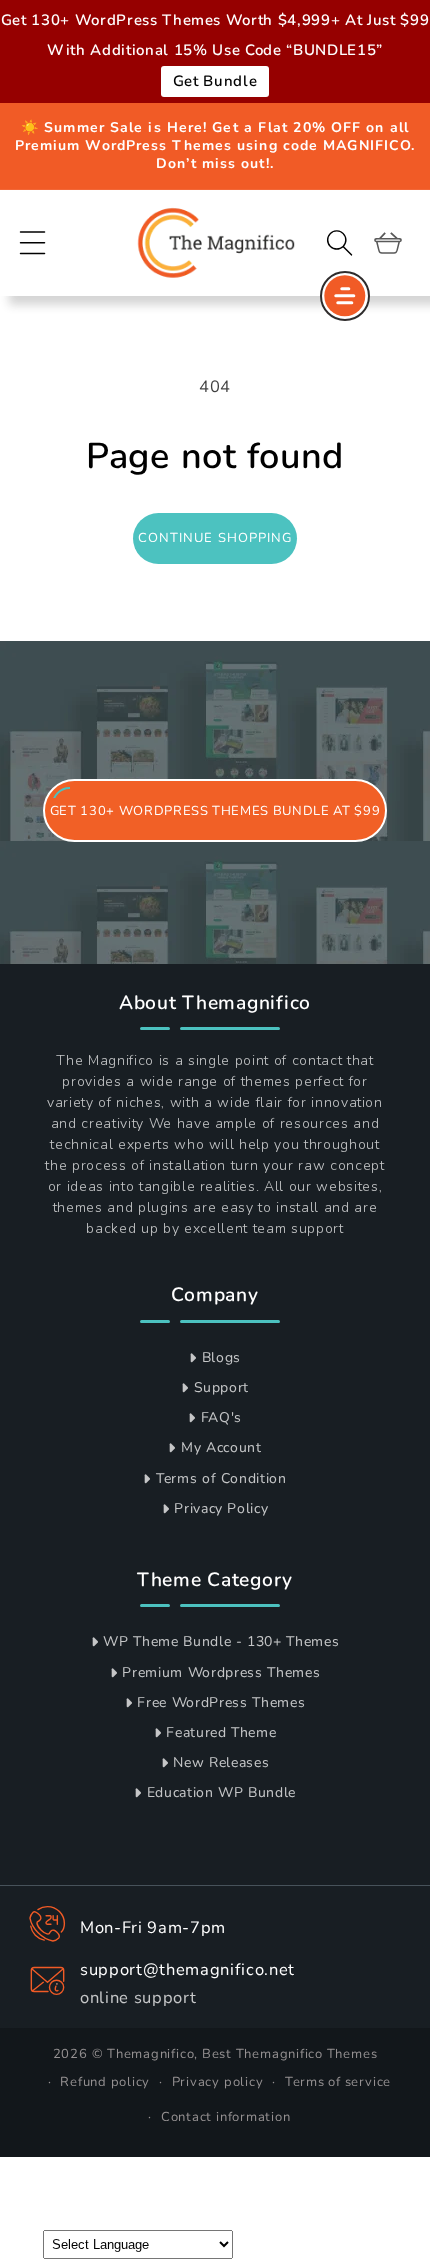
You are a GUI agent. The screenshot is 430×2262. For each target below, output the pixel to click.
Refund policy (105, 2082)
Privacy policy (218, 2082)
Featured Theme (221, 1732)
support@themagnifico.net (187, 1969)
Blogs (221, 1357)
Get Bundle (215, 81)
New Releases (221, 1762)
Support (222, 1387)
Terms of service (338, 2082)
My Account (221, 1447)
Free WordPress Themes (221, 1702)
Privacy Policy (221, 1508)
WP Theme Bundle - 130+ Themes (221, 1641)
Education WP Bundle (222, 1792)
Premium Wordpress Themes (221, 1672)
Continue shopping (215, 538)
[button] (33, 242)
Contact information (226, 2117)
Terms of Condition (221, 1478)
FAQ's (221, 1417)
